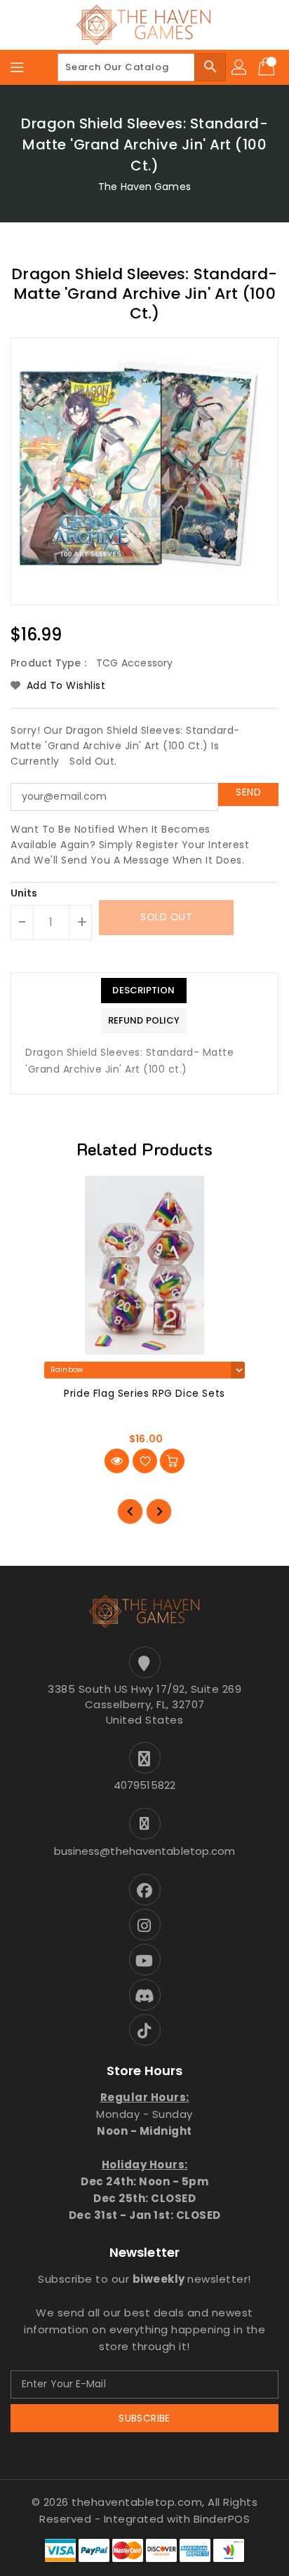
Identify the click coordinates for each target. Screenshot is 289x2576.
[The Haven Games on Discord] (144, 1995)
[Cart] (268, 67)
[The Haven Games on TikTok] (144, 2030)
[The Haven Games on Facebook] (144, 1890)
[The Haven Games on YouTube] (144, 1960)
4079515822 (144, 1785)
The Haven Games (144, 187)
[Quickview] (117, 1461)
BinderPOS (222, 2519)
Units (24, 893)
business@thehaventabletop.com (145, 1851)
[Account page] (240, 67)
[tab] (144, 991)
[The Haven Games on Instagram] (144, 1925)
